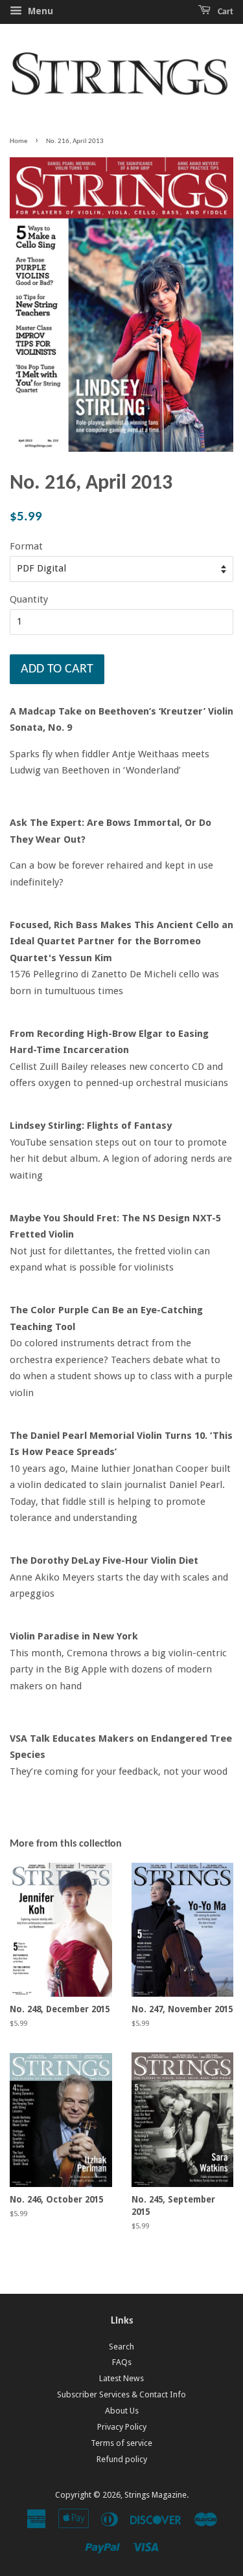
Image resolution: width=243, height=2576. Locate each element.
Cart (225, 12)
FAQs (122, 2362)
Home (18, 141)
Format (26, 546)
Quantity (29, 599)
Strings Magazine (156, 2495)
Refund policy (122, 2459)
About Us (122, 2411)
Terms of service (121, 2443)
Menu (39, 11)
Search (121, 2347)
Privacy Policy (122, 2427)
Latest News (121, 2378)
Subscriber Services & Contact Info (121, 2394)
